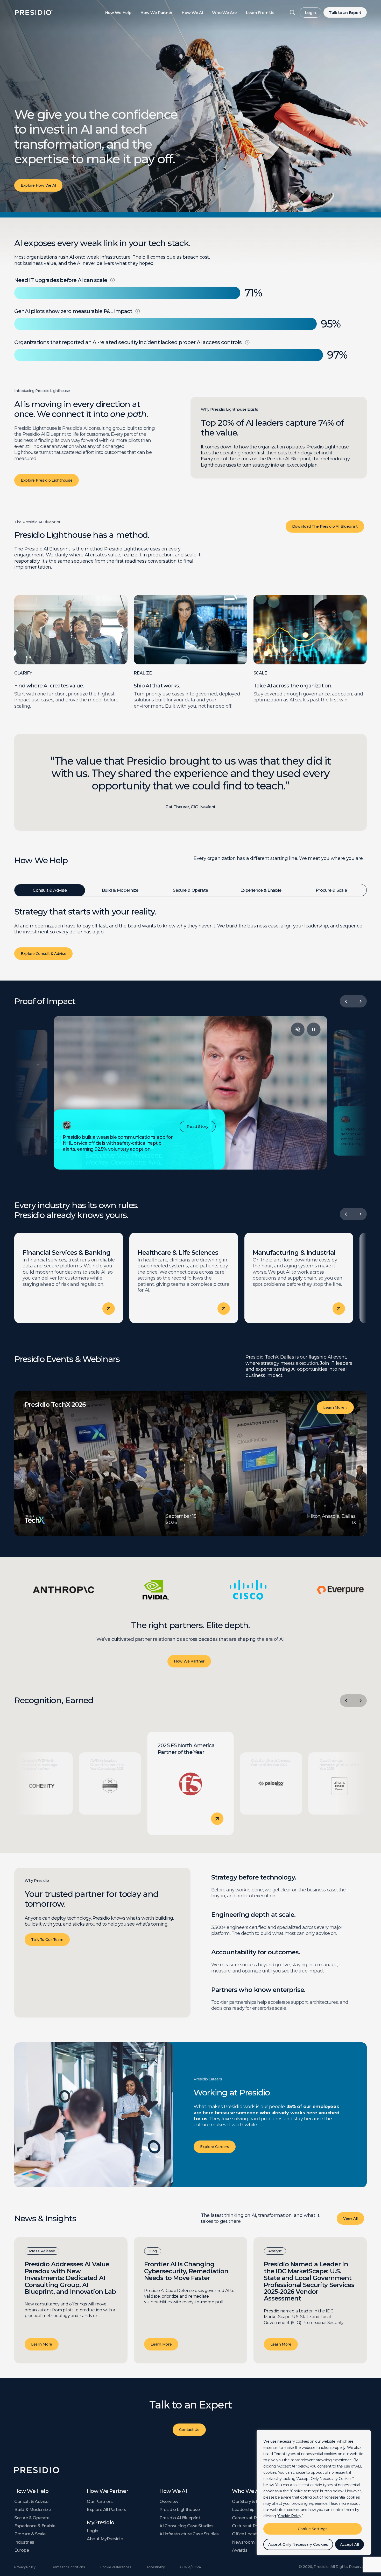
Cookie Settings (313, 2529)
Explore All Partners (107, 2510)
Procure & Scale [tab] (331, 890)
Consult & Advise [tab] (50, 890)
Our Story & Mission (252, 2502)
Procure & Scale (30, 2534)
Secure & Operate (32, 2518)
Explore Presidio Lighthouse (47, 480)
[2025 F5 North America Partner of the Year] (191, 1783)
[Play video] (314, 1029)
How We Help (118, 13)
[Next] (361, 1001)
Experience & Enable (35, 2526)
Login (311, 13)
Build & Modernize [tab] (120, 890)
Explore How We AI (38, 185)
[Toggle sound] (298, 1029)
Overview (169, 2502)
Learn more (42, 2344)
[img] (112, 280)
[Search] (292, 12)
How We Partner (156, 13)
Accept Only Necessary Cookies (298, 2544)
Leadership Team (250, 2510)
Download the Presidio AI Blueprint (325, 526)
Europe (22, 2550)
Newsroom (243, 2542)
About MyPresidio (105, 2539)
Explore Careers (215, 2147)
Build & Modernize (33, 2510)
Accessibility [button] (156, 2567)
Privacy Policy (25, 2567)
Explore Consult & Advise (43, 954)
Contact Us (189, 2430)
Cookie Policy (290, 2516)
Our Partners (100, 2502)
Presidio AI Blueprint (180, 2518)
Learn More (335, 1407)
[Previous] (346, 1001)
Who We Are (224, 13)
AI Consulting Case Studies (186, 2526)
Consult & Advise (31, 2502)
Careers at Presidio (251, 2518)
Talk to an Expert (345, 13)
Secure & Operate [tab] (190, 890)
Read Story (197, 1127)
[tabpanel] (190, 936)
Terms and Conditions (68, 2567)
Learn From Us (260, 13)
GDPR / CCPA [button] (190, 2567)
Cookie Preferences (116, 2567)
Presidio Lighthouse (179, 2510)
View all (350, 2218)
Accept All (350, 2544)
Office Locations (249, 2534)
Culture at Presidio (251, 2526)
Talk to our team (47, 1940)
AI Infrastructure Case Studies (189, 2534)
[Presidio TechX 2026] (190, 1463)
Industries (24, 2542)
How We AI (192, 13)
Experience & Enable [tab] (261, 890)
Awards (240, 2550)
